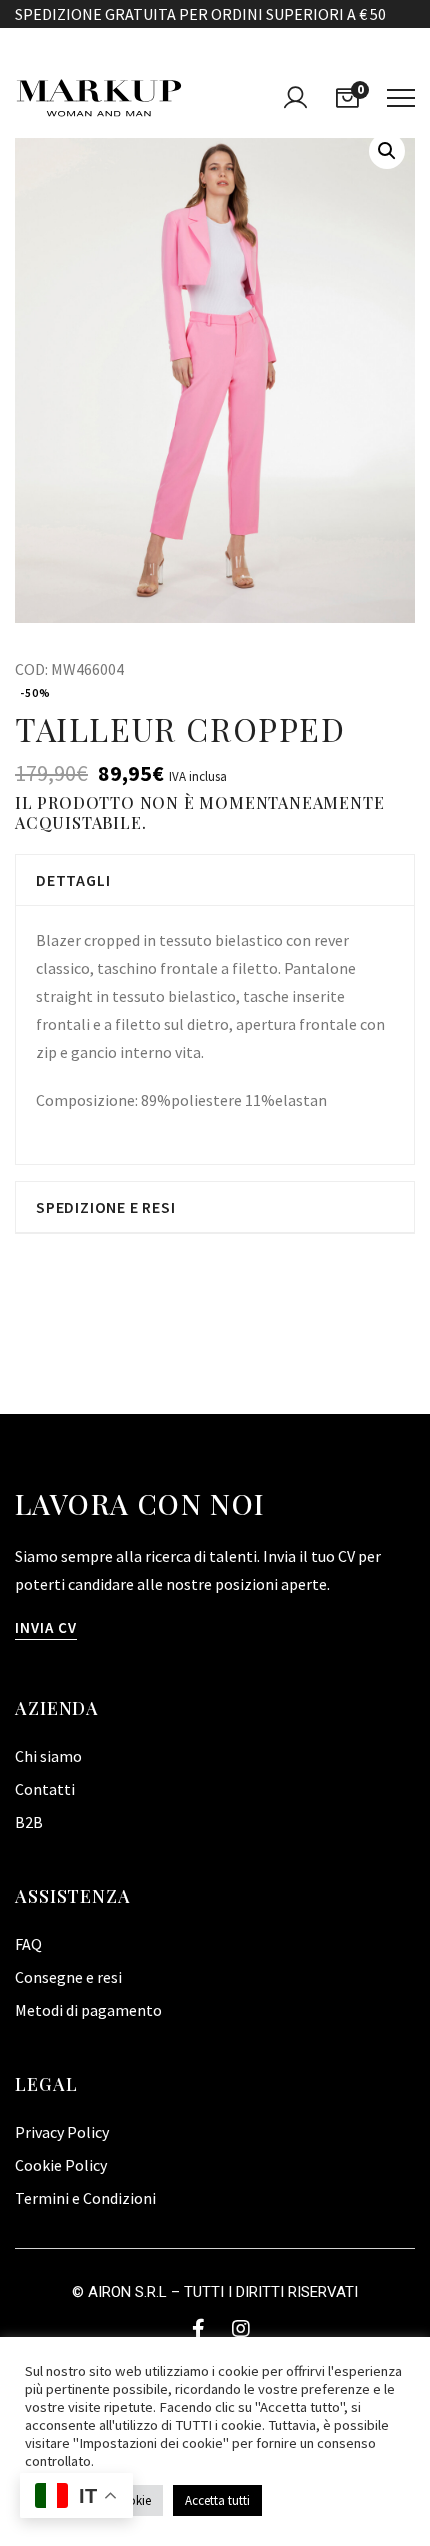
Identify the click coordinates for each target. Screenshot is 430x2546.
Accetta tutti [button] (217, 2500)
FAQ (28, 1944)
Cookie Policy (61, 2165)
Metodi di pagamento (88, 2010)
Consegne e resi (68, 1977)
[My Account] (295, 98)
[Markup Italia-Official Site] (99, 98)
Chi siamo (48, 1756)
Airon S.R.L (127, 2292)
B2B (29, 1822)
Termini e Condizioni (85, 2198)
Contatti (45, 1789)
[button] (387, 151)
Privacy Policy (62, 2132)
